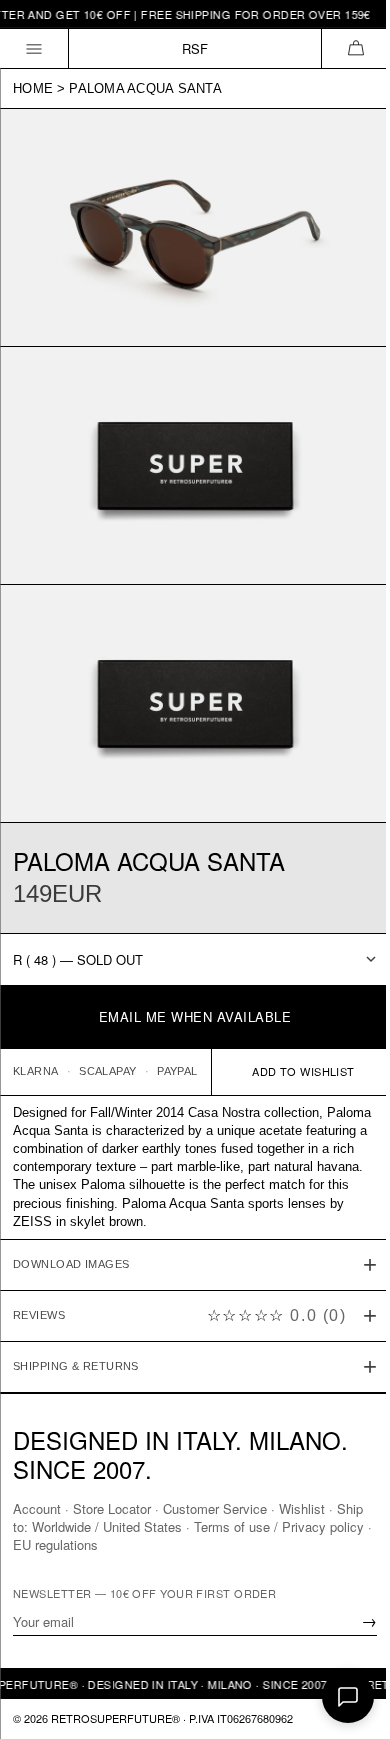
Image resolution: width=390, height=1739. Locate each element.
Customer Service (215, 1508)
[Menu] (34, 48)
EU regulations (101, 1544)
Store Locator (112, 1508)
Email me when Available (195, 1016)
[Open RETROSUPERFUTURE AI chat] (348, 1697)
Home (33, 88)
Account (37, 1508)
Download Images (71, 1237)
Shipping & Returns (76, 1339)
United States (172, 1526)
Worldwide (91, 1526)
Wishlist (302, 1508)
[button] (355, 48)
